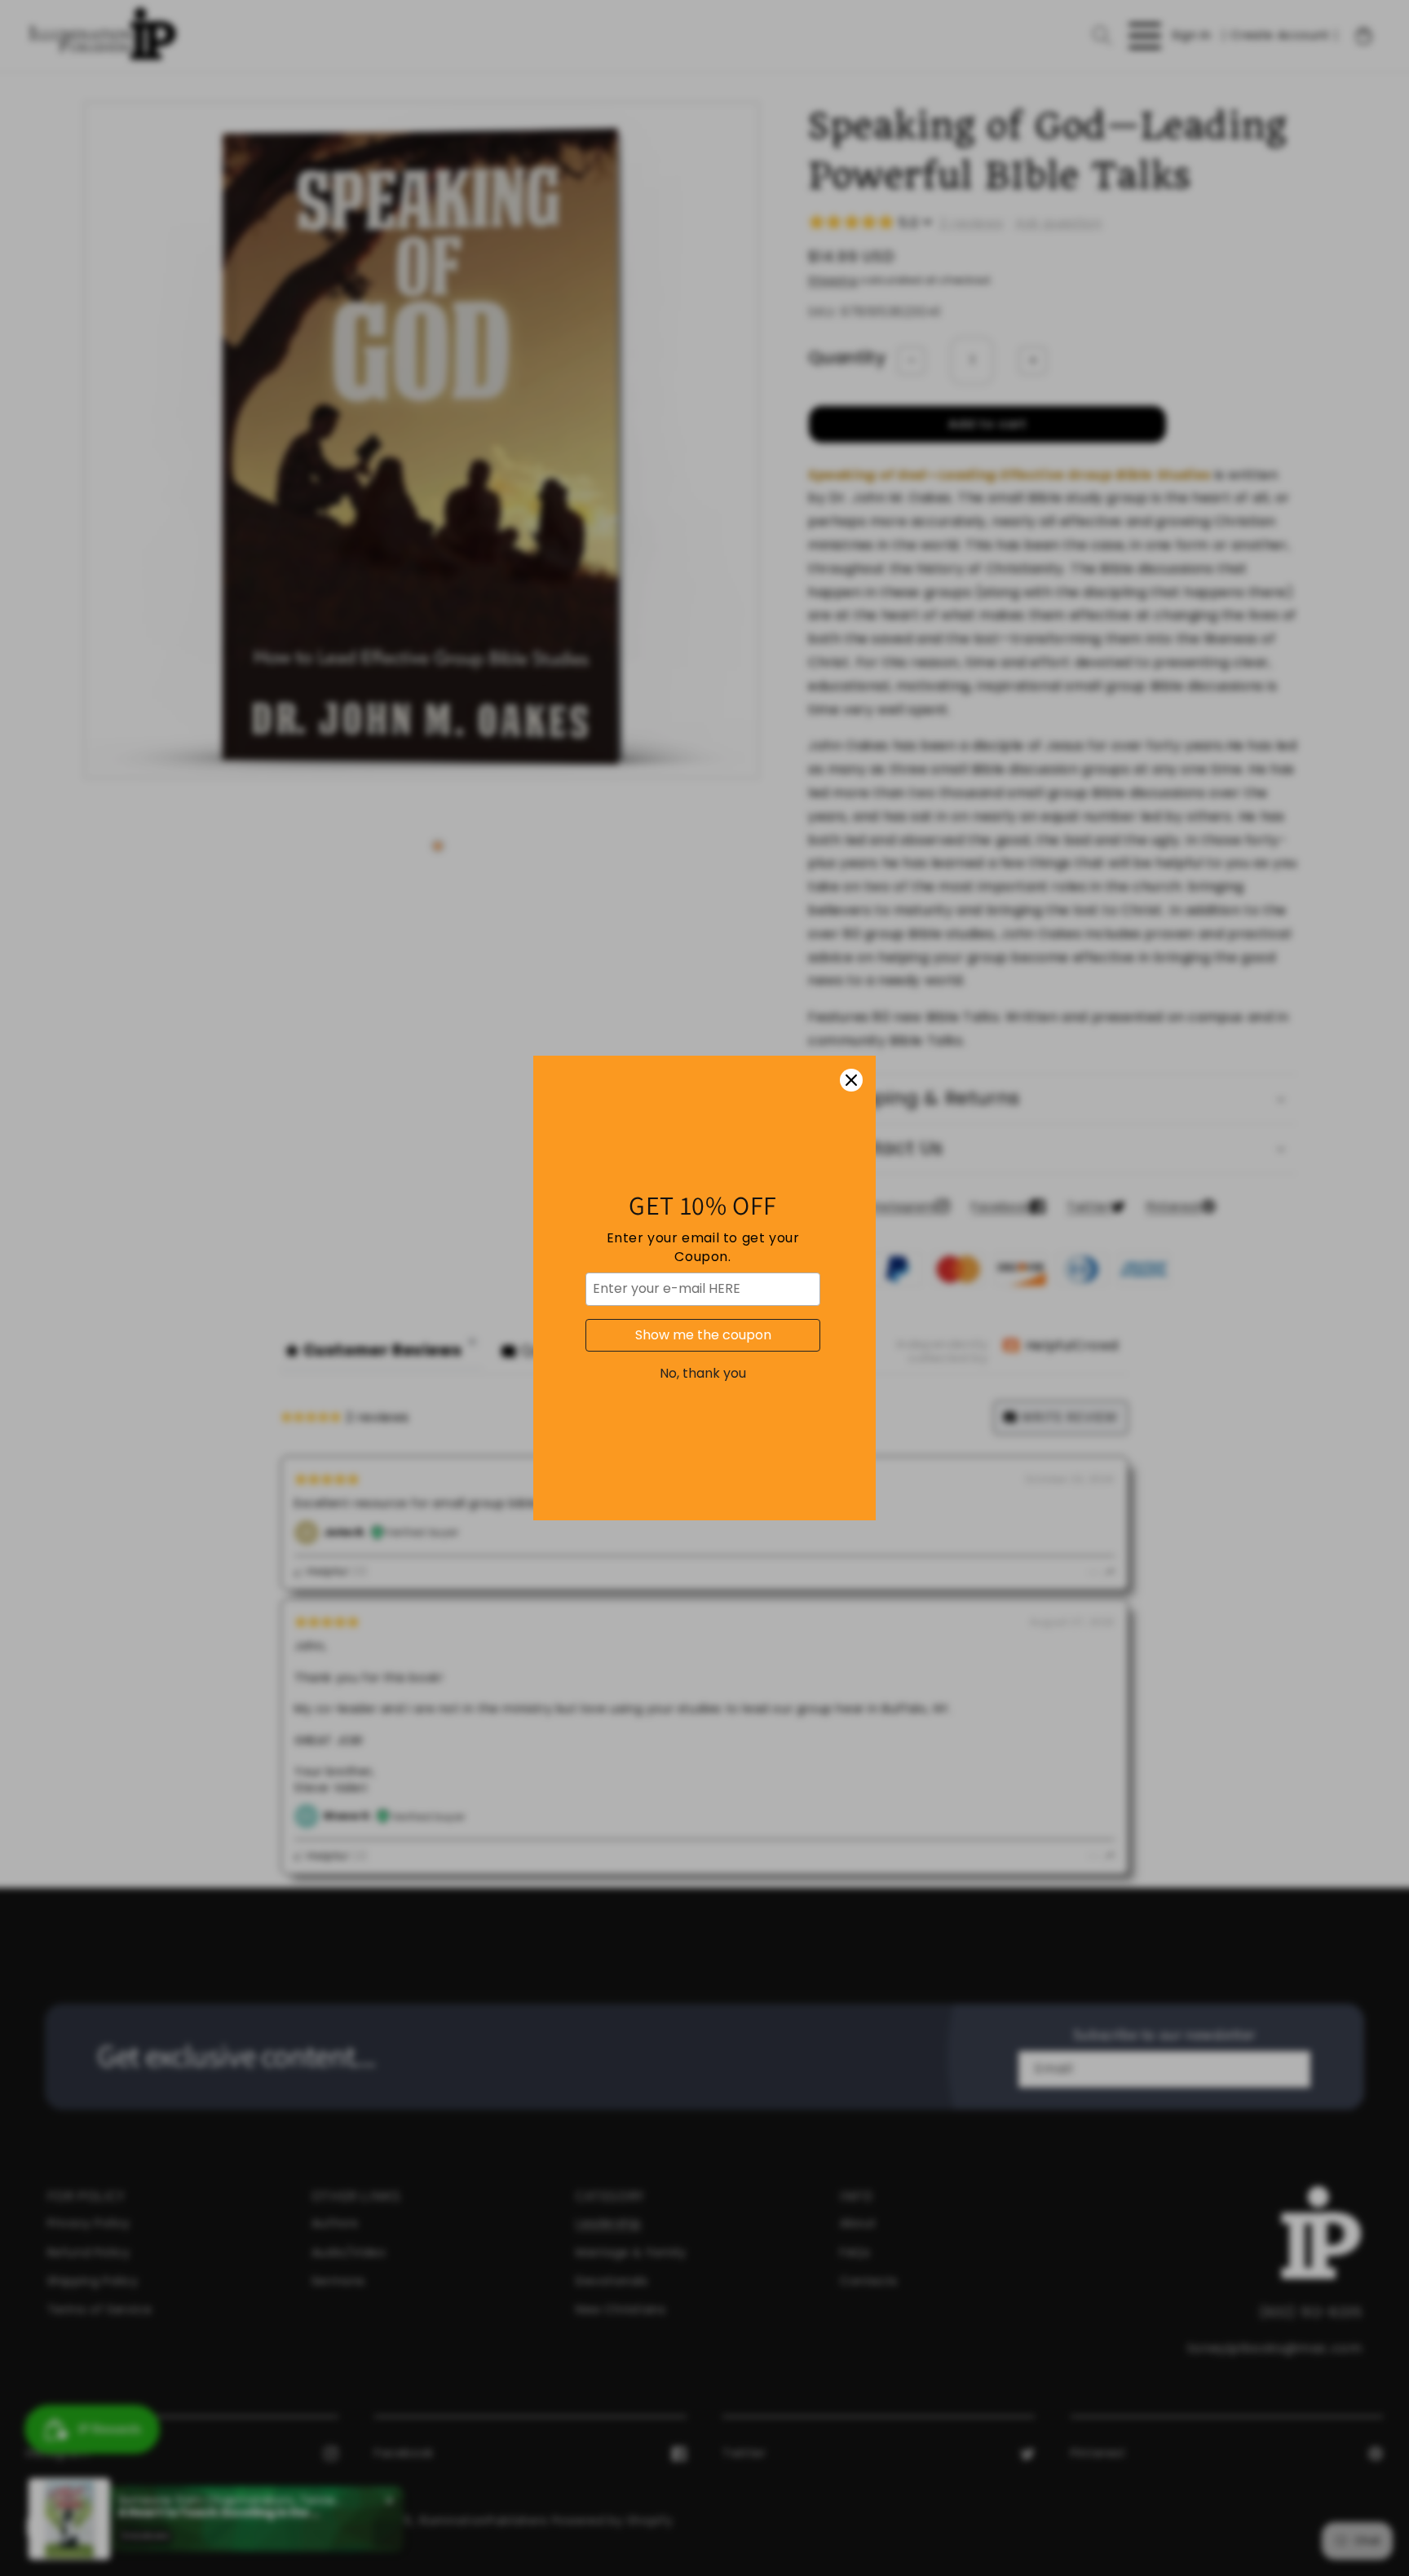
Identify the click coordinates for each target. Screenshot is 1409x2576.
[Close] (851, 1080)
